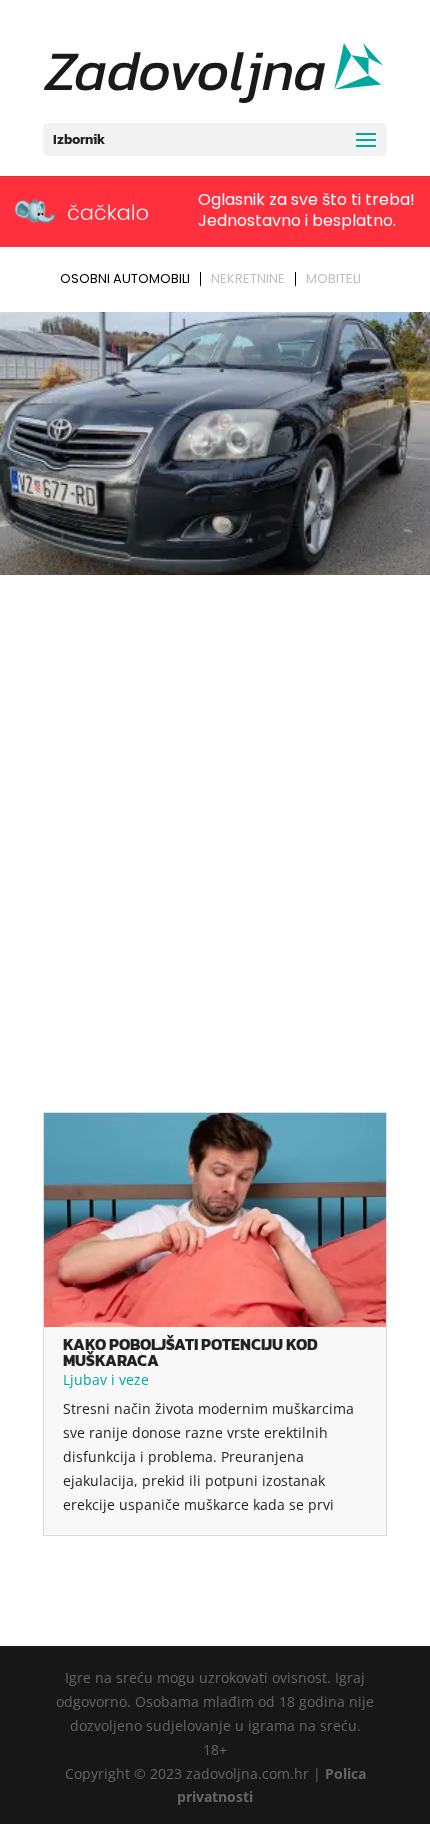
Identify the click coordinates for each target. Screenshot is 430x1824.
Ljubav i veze (106, 1379)
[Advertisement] (215, 807)
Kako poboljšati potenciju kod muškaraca (190, 1352)
